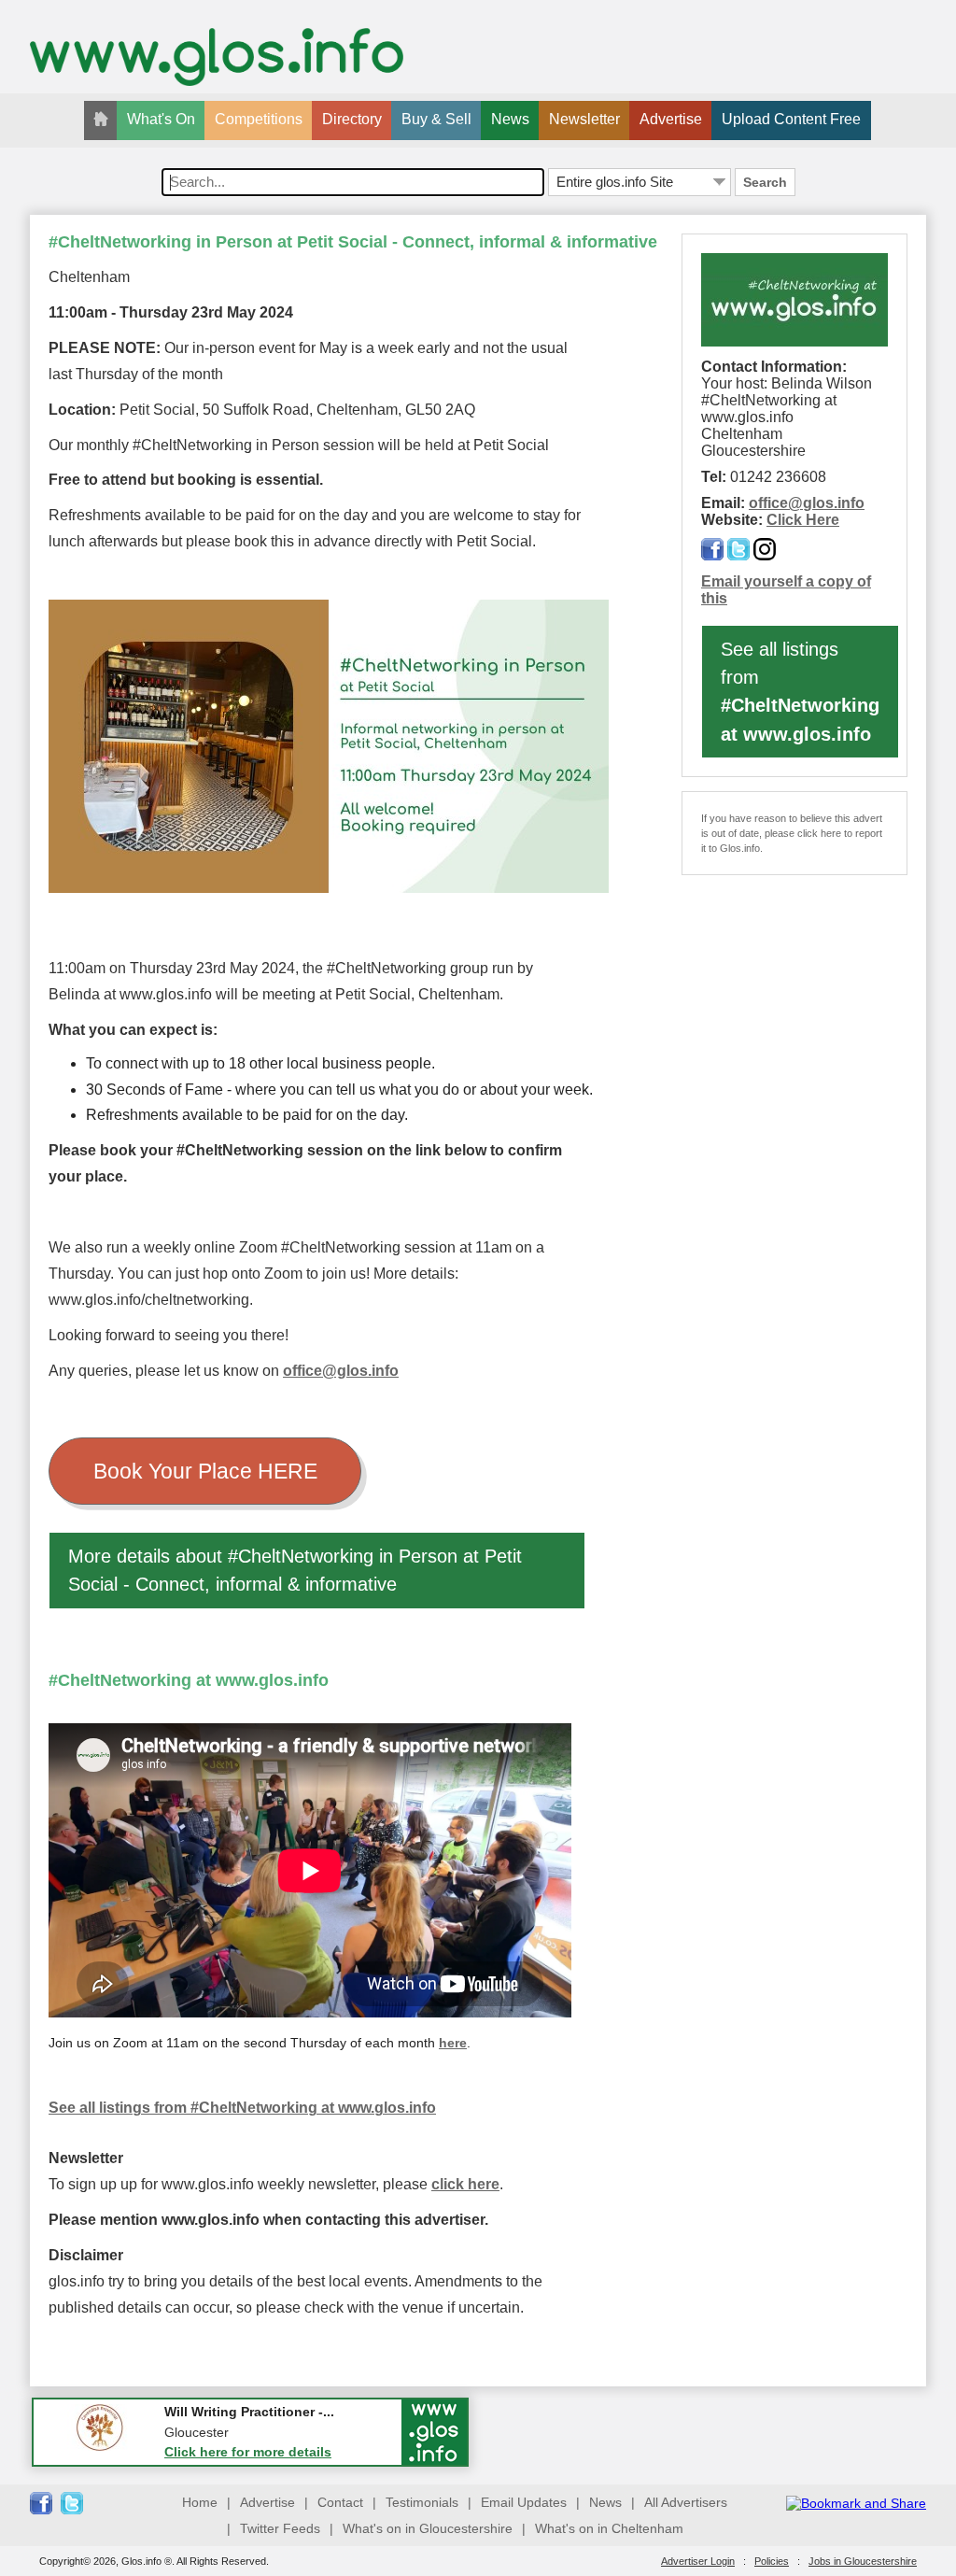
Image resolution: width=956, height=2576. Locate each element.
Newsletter (584, 119)
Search (765, 182)
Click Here (803, 520)
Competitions (259, 119)
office (768, 503)
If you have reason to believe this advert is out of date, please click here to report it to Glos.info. (792, 833)
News (510, 119)
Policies (772, 2561)
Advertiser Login (698, 2561)
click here (465, 2184)
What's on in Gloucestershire (428, 2528)
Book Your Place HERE (205, 1471)
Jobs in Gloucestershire (863, 2561)
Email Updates (524, 2502)
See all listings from (800, 692)
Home (200, 2502)
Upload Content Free (791, 119)
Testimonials (422, 2502)
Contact (340, 2502)
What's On (161, 119)
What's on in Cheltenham (609, 2528)
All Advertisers (686, 2502)
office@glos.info (341, 1371)
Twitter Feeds (280, 2528)
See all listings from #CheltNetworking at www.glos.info (242, 2108)
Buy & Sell (436, 119)
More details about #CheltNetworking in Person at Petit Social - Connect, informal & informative (295, 1570)
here (453, 2043)
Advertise (671, 119)
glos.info (834, 503)
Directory (352, 119)
